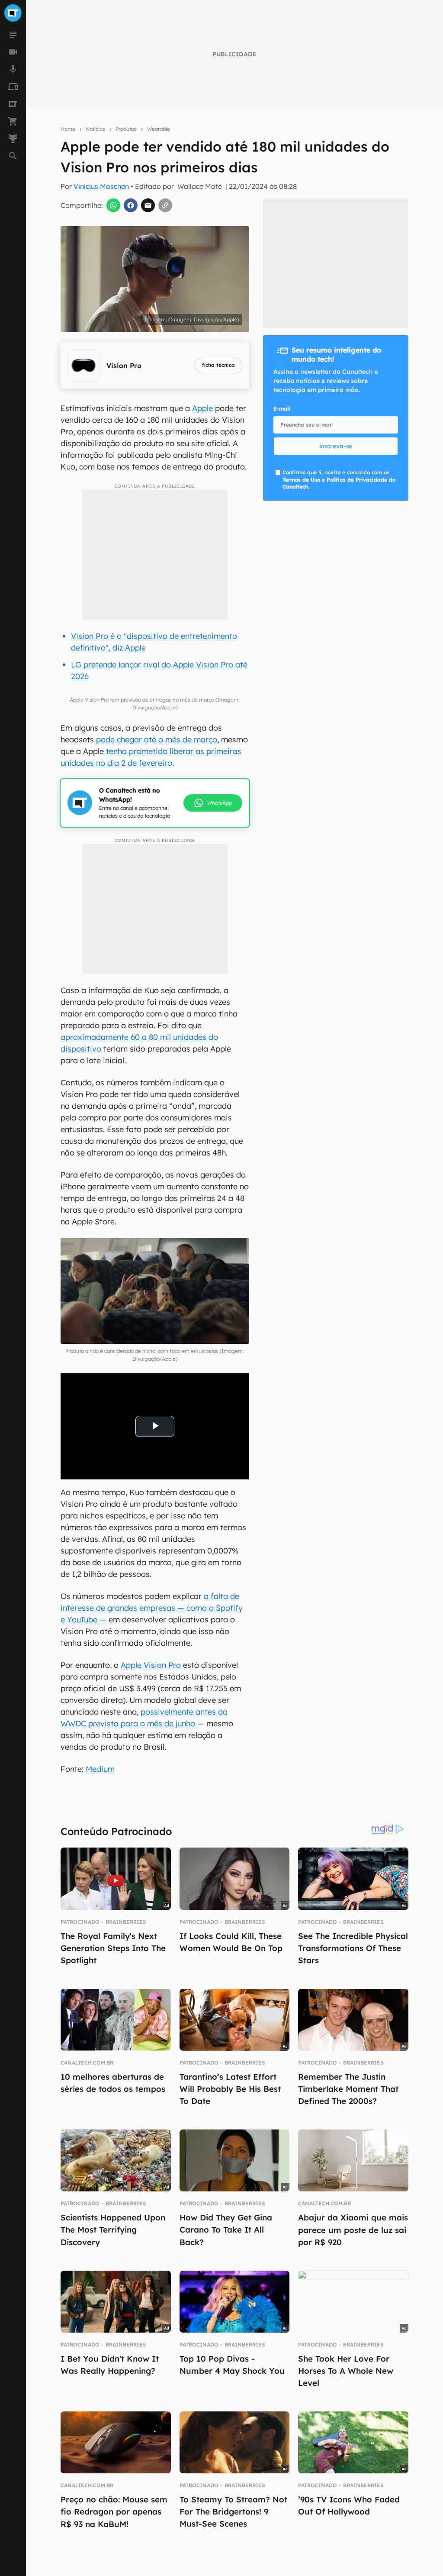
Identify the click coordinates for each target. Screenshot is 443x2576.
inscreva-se (336, 446)
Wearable (159, 129)
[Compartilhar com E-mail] (148, 205)
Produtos (126, 129)
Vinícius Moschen (101, 186)
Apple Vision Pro (151, 1665)
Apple (202, 408)
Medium (100, 1769)
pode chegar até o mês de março (156, 739)
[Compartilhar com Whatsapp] (113, 205)
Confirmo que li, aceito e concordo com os (339, 480)
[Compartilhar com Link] (165, 205)
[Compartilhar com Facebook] (131, 205)
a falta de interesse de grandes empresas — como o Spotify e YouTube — (152, 1608)
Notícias (95, 129)
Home (68, 129)
